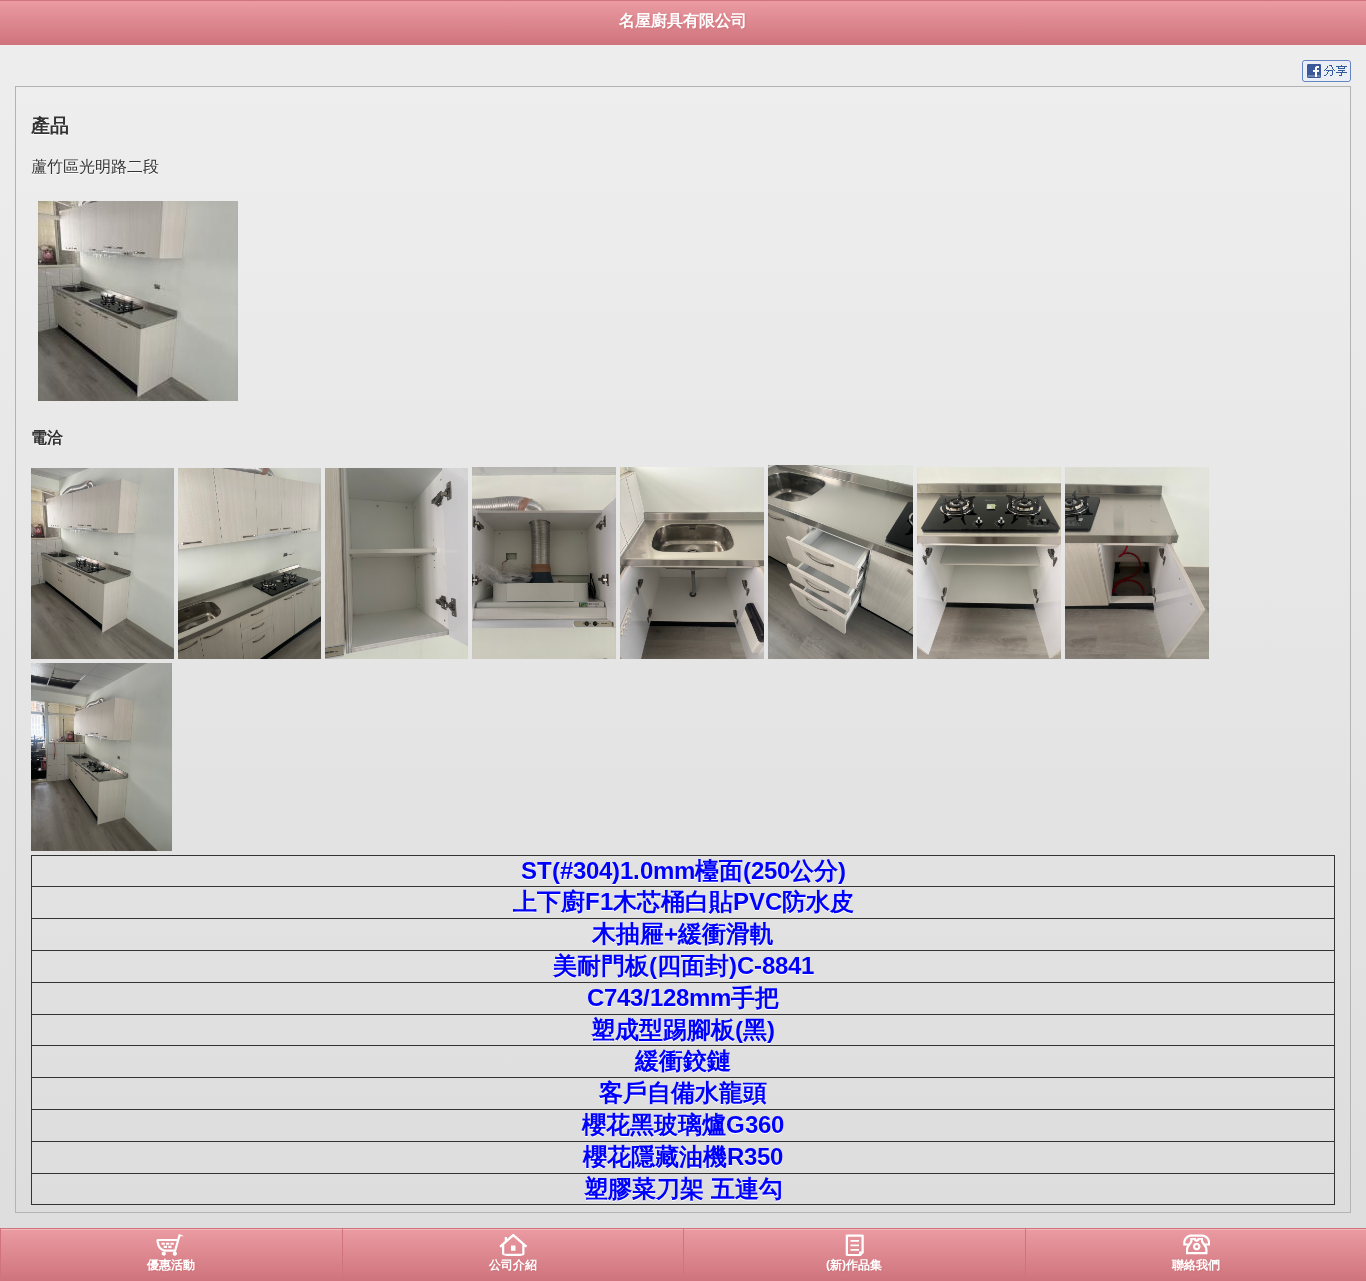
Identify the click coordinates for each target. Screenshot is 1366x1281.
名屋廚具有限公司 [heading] (683, 20)
